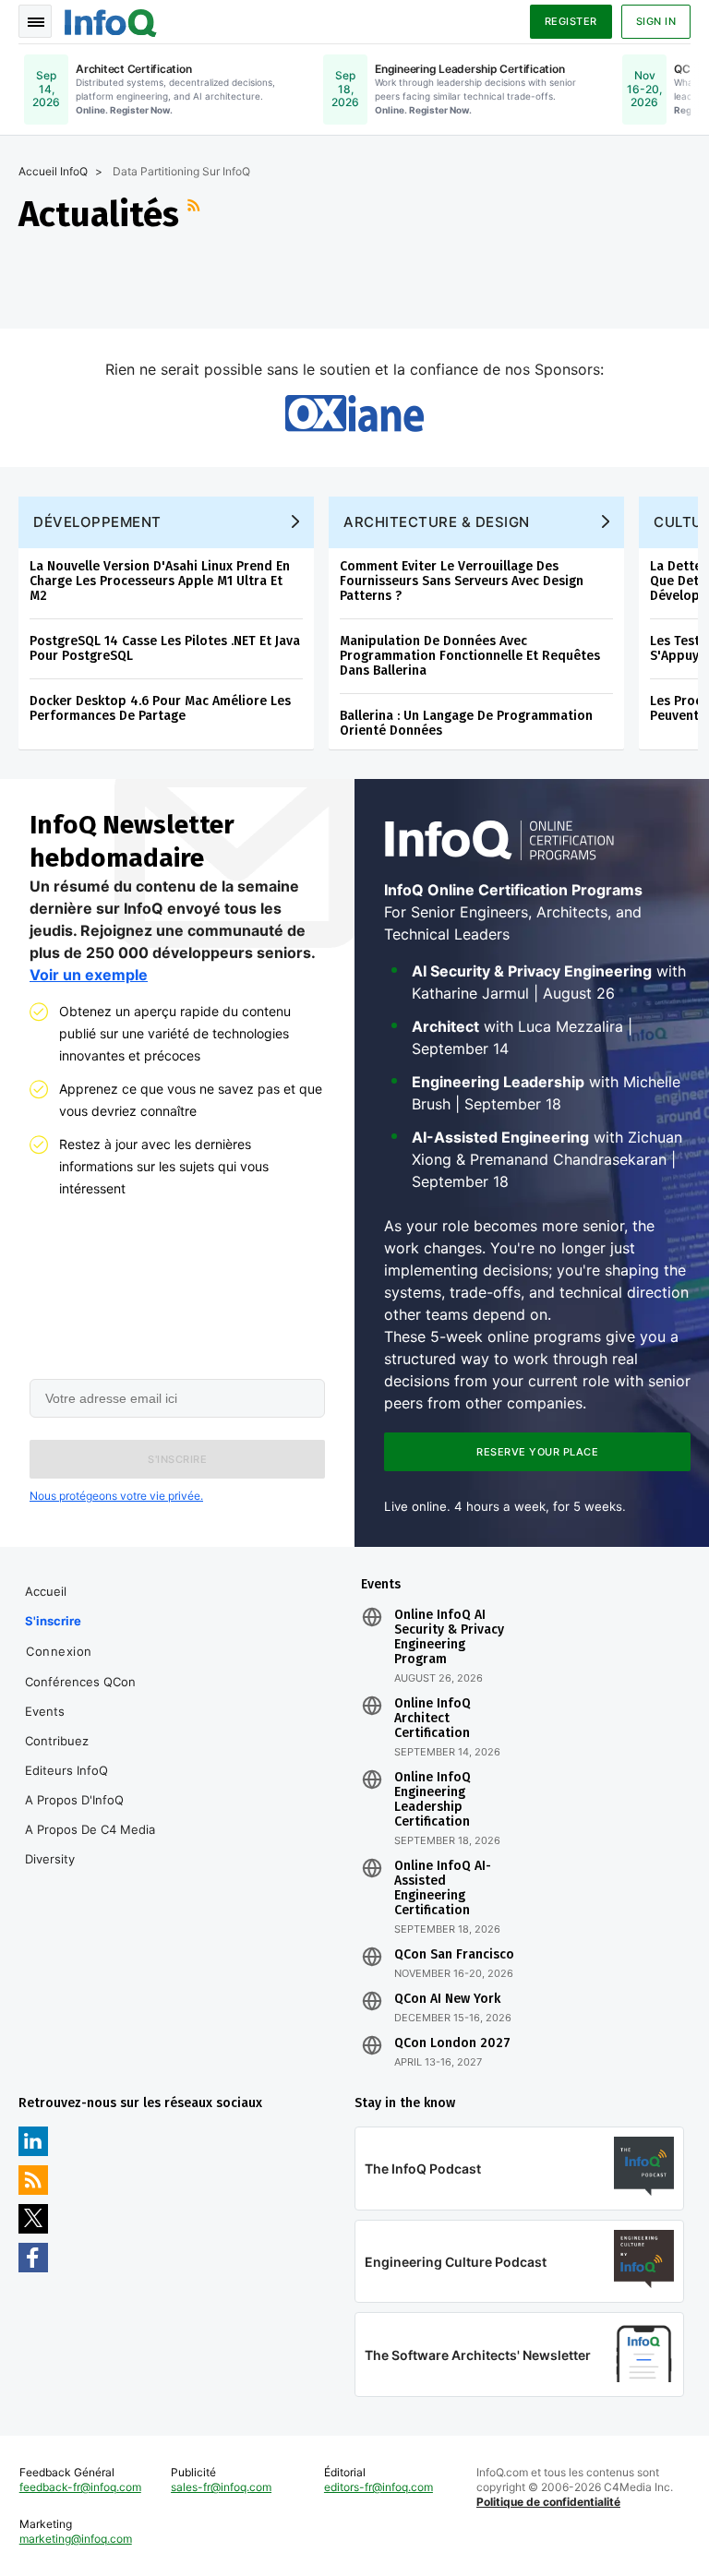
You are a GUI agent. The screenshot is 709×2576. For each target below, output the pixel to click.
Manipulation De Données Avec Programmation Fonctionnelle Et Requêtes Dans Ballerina (470, 656)
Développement (97, 522)
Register (571, 21)
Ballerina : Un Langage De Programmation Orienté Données (466, 723)
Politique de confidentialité (548, 2502)
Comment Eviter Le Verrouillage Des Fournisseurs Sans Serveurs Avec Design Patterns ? (462, 581)
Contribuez (57, 1741)
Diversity (50, 1859)
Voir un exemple (89, 975)
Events (45, 1711)
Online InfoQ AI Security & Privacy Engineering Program (449, 1637)
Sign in (656, 21)
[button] (177, 1459)
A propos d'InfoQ (74, 1800)
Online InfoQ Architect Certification (433, 1719)
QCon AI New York (447, 1999)
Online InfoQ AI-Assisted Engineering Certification (443, 1888)
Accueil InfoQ (53, 171)
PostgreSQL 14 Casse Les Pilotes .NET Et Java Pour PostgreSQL (165, 648)
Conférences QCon (80, 1682)
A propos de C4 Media (90, 1829)
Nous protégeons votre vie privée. (116, 1496)
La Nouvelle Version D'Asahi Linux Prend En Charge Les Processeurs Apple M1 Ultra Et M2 (160, 581)
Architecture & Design (437, 522)
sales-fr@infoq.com (221, 2487)
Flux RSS (196, 214)
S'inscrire (53, 1621)
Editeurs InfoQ (66, 1770)
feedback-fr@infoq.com (80, 2487)
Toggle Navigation (35, 21)
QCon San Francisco (454, 1955)
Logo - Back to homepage (111, 20)
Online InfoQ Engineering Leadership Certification (433, 1800)
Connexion (59, 1651)
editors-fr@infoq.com (379, 2487)
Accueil (46, 1591)
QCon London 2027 (452, 2043)
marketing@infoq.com (76, 2539)
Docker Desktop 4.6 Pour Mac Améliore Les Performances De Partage (160, 708)
